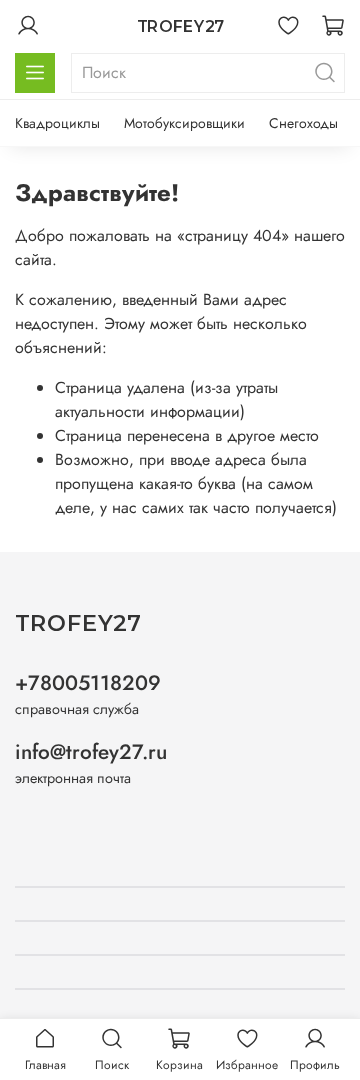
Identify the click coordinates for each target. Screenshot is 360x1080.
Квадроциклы (57, 123)
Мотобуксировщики (184, 123)
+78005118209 (88, 683)
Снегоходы (303, 123)
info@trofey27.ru (91, 752)
